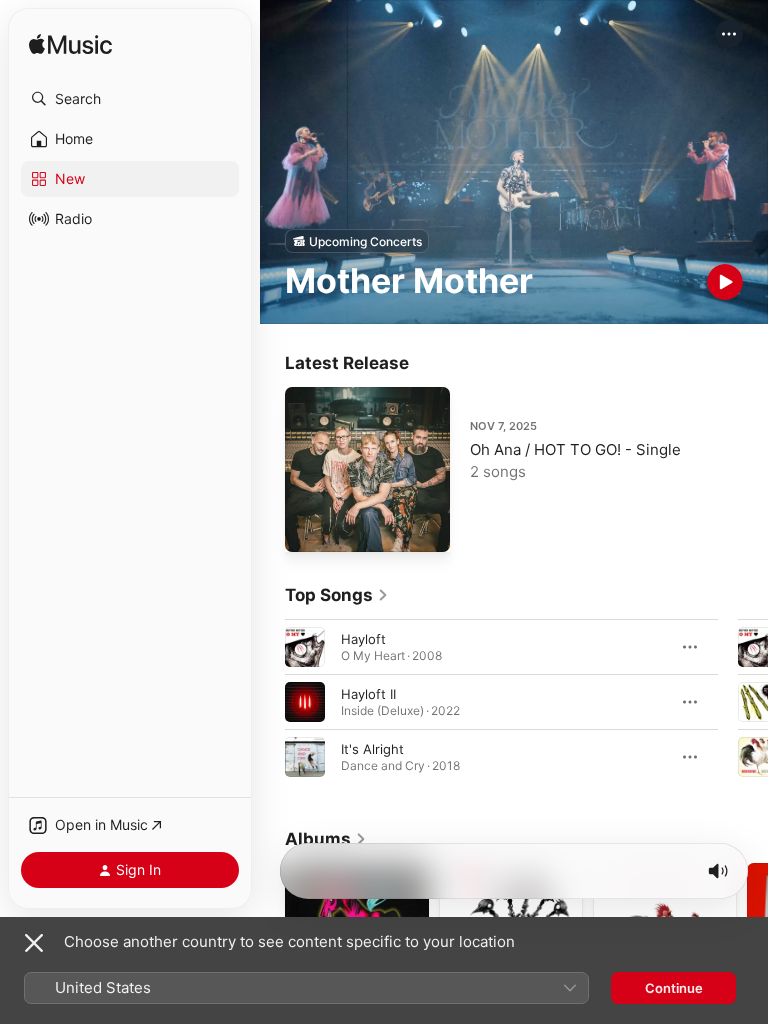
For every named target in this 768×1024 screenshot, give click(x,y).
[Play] (725, 282)
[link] (337, 595)
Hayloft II (368, 694)
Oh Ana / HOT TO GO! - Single (575, 449)
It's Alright (372, 749)
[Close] (34, 943)
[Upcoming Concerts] (357, 241)
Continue (674, 988)
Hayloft (363, 639)
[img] (70, 45)
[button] (130, 99)
